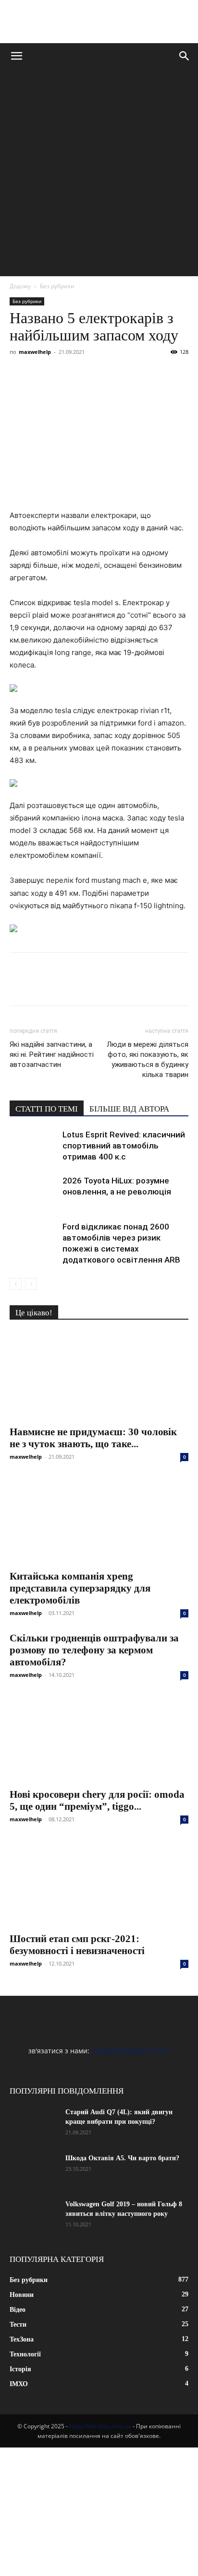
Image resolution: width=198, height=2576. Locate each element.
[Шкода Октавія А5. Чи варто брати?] (34, 2170)
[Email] (152, 374)
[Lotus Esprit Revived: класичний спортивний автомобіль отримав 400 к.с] (34, 1146)
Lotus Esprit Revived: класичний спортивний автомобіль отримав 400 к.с (124, 1146)
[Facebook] (19, 374)
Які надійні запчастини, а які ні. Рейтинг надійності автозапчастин (52, 1054)
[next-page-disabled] (31, 1284)
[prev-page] (16, 1284)
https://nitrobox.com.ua (100, 2426)
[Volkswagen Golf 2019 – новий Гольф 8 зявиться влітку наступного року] (34, 2216)
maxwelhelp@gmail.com (130, 2051)
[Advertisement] (99, 173)
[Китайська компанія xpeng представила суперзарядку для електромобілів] (99, 1520)
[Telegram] (108, 374)
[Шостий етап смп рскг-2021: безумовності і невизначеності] (99, 1883)
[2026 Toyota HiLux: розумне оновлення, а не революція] (34, 1192)
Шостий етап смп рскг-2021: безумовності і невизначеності (77, 1945)
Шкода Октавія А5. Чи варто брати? (122, 2158)
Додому (20, 286)
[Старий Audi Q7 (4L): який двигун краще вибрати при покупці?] (34, 2124)
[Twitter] (63, 374)
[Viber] (86, 374)
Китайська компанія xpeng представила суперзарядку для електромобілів (80, 1588)
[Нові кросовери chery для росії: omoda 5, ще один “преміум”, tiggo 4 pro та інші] (99, 1738)
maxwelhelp (35, 352)
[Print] (174, 374)
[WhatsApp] (130, 374)
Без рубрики (57, 286)
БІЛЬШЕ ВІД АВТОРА (129, 1109)
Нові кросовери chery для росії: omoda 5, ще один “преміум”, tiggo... (97, 1800)
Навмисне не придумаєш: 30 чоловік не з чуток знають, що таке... (93, 1438)
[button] (16, 56)
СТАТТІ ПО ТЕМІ (47, 1109)
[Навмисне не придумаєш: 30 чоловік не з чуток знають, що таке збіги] (99, 1376)
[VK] (41, 374)
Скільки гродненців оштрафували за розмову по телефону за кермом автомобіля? (94, 1650)
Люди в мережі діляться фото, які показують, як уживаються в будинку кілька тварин (148, 1060)
